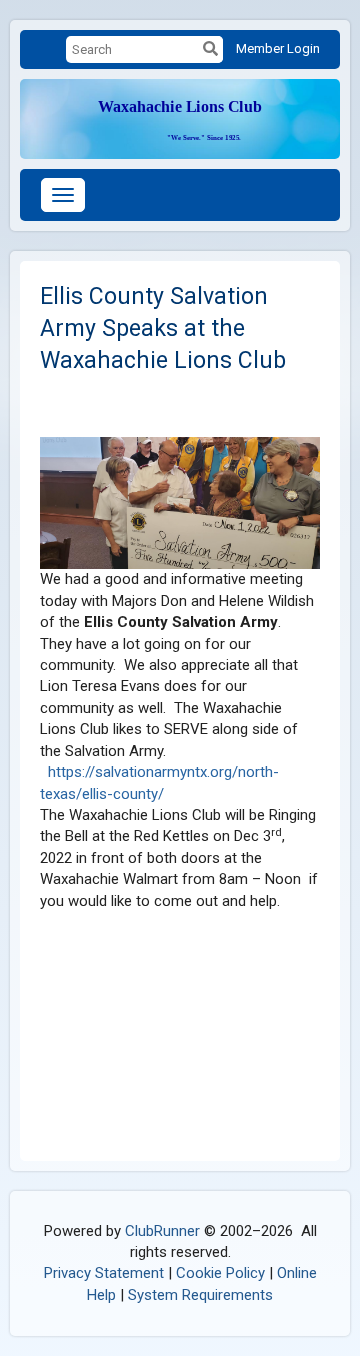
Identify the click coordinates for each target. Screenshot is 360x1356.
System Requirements (200, 1295)
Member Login (278, 48)
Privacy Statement (104, 1273)
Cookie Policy (220, 1273)
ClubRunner (162, 1231)
